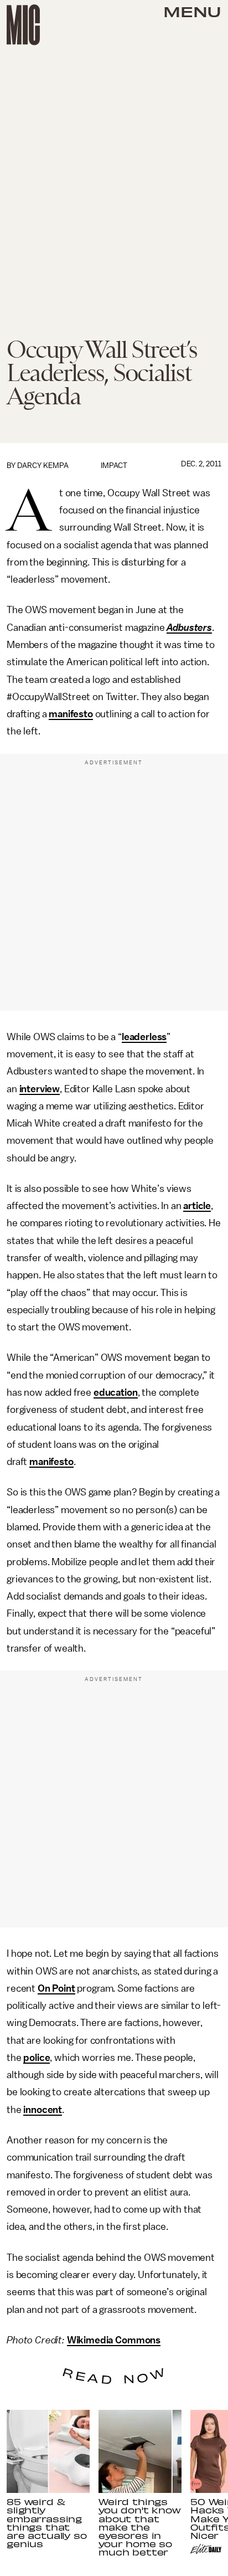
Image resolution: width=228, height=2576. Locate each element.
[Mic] (23, 25)
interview (40, 1089)
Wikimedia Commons (114, 2340)
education (116, 1392)
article (197, 1206)
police (37, 2058)
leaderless (144, 1037)
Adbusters (189, 628)
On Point (56, 1988)
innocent (43, 2110)
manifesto (71, 714)
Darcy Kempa (43, 466)
